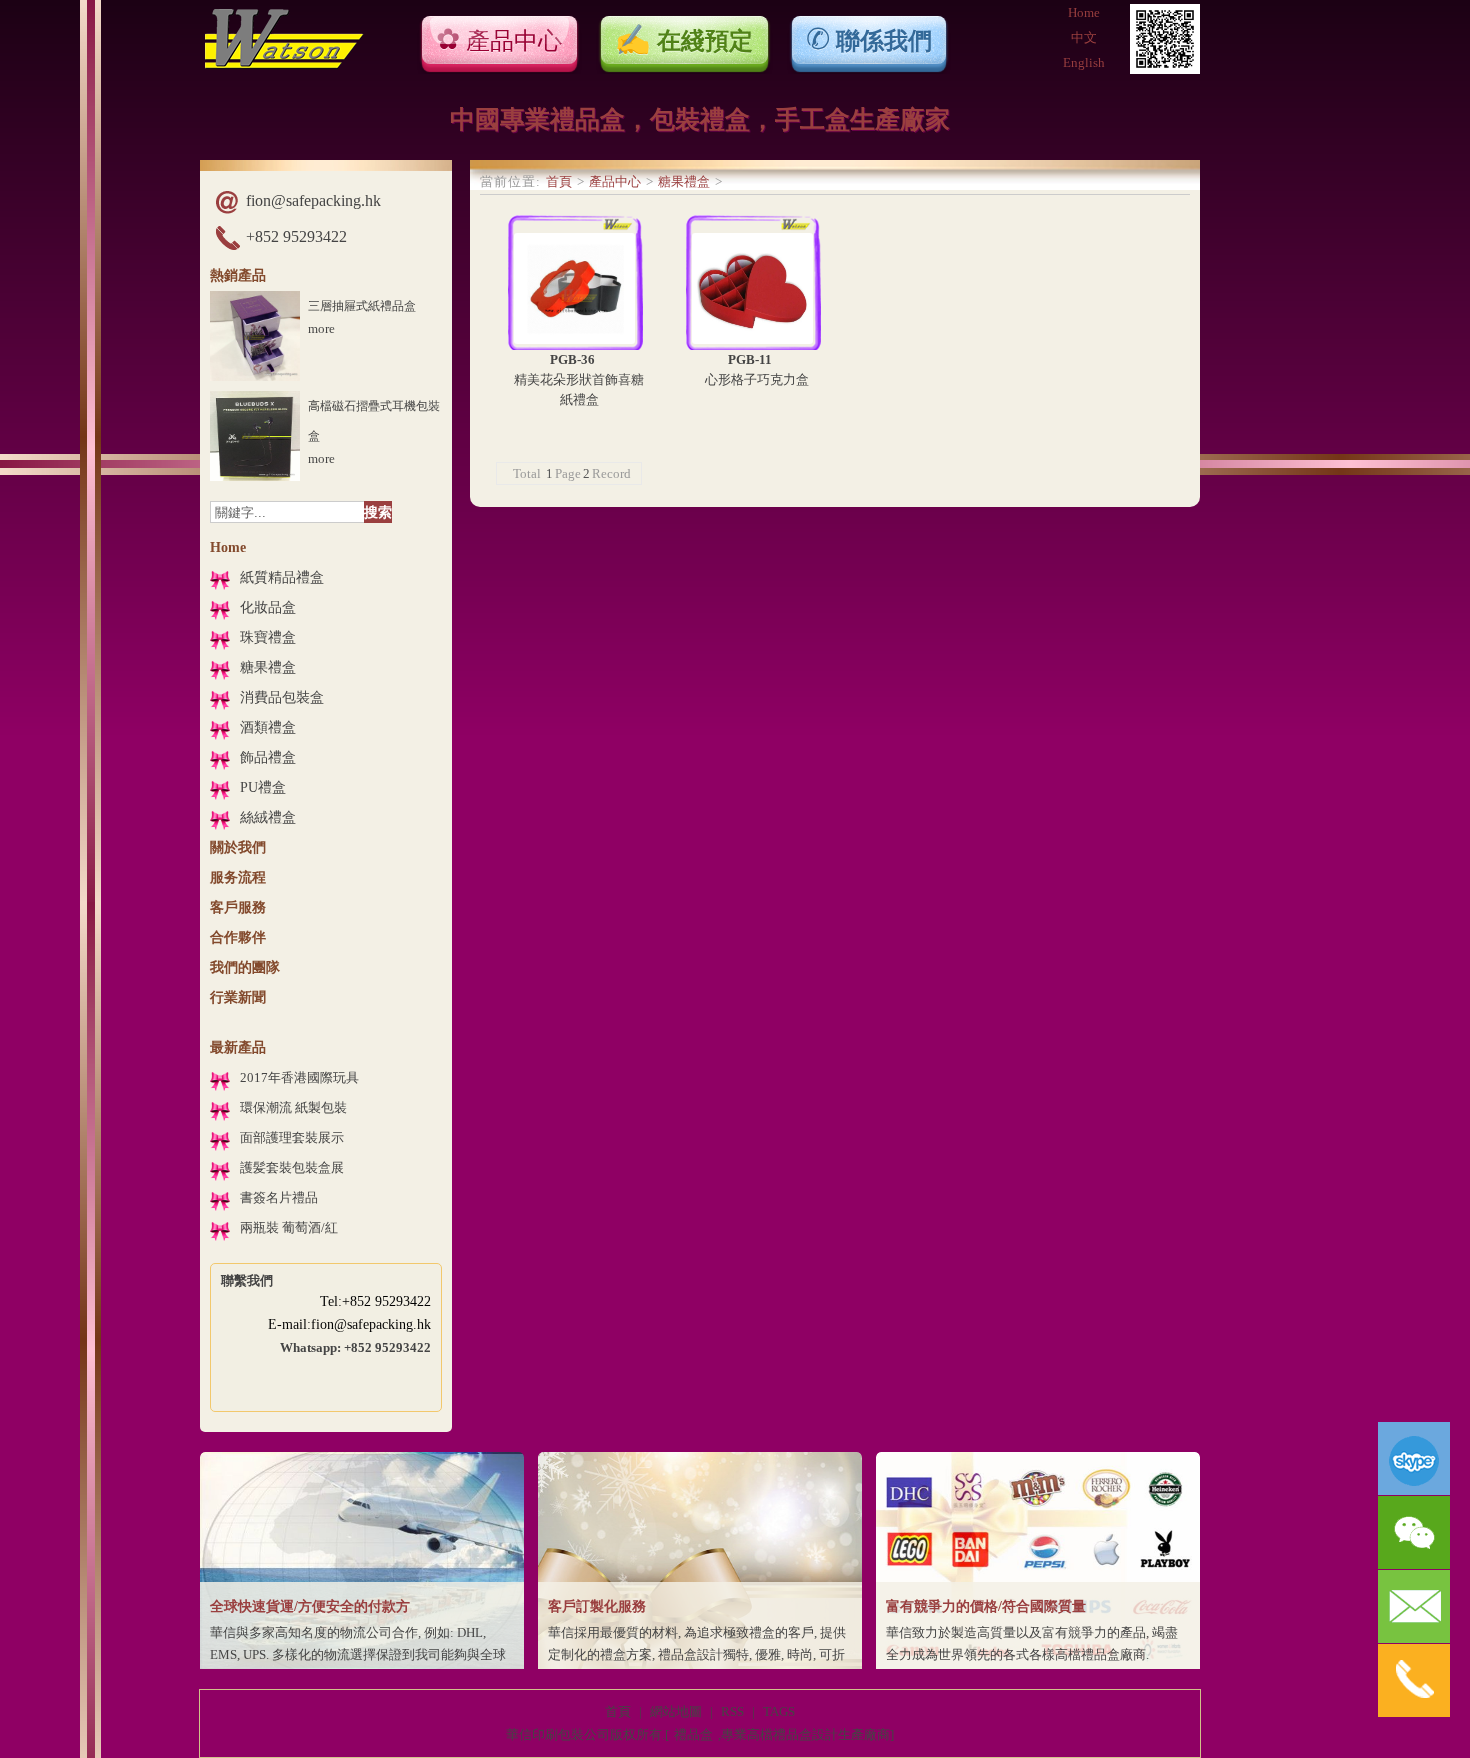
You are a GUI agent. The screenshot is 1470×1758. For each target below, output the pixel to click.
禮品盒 (693, 1734)
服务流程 (238, 877)
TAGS (779, 1711)
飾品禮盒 (268, 757)
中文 (1084, 37)
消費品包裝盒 (282, 697)
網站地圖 (676, 1711)
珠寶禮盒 (268, 637)
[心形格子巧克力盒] (753, 282)
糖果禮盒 (268, 667)
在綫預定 (705, 40)
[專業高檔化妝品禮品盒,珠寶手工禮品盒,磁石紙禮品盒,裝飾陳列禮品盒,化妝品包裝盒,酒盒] (284, 64)
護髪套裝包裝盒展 (292, 1167)
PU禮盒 (263, 787)
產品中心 (514, 41)
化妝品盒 (268, 607)
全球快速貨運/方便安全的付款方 (310, 1606)
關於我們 (238, 847)
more (321, 328)
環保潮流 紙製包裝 (293, 1107)
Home (1084, 12)
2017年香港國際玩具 (299, 1077)
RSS (732, 1711)
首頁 (559, 181)
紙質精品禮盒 (282, 577)
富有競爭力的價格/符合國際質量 (986, 1606)
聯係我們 (884, 40)
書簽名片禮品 (279, 1197)
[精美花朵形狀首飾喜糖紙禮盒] (575, 282)
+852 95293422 (296, 236)
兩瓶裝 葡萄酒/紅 (289, 1227)
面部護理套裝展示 (292, 1137)
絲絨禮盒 (268, 817)
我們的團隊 (245, 967)
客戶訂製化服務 (597, 1606)
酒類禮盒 (268, 727)
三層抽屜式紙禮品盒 (362, 306)
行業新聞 (238, 997)
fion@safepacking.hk (313, 200)
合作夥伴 (238, 937)
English (1084, 62)
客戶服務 (238, 907)
